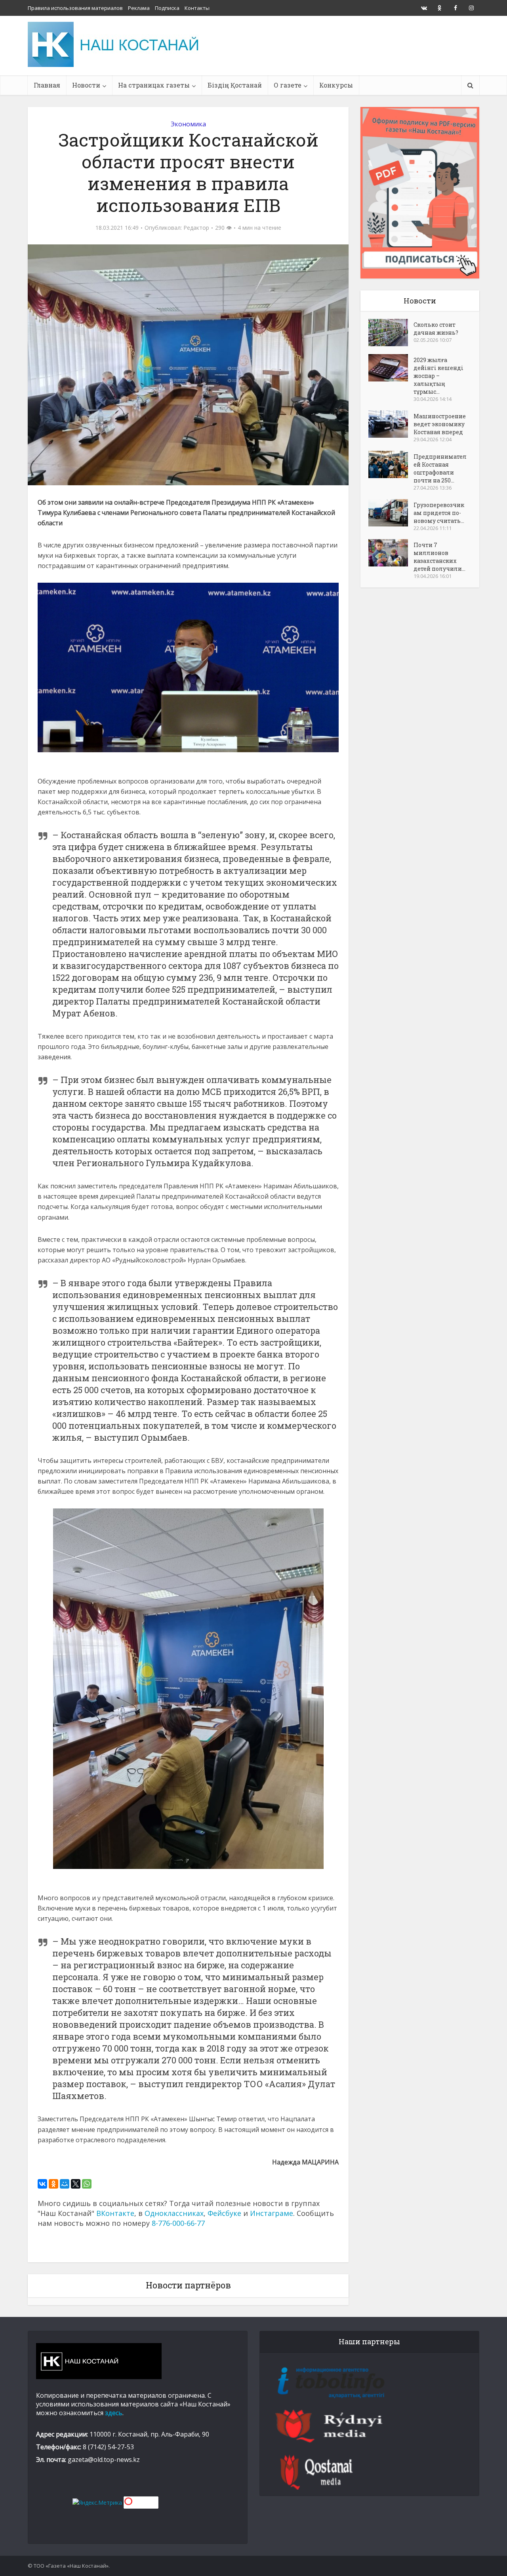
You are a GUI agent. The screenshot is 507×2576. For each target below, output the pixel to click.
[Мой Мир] (65, 2184)
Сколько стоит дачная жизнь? (436, 329)
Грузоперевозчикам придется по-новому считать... (439, 513)
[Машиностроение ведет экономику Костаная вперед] (391, 424)
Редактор (196, 228)
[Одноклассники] (53, 2184)
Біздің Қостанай (235, 85)
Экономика (188, 124)
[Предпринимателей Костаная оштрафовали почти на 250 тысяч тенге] (391, 464)
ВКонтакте (115, 2213)
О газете (288, 85)
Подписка (167, 8)
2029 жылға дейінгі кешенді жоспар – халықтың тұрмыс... (438, 376)
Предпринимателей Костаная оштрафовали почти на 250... (440, 468)
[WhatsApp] (87, 2184)
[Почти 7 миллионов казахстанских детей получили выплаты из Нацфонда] (391, 553)
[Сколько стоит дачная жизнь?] (391, 333)
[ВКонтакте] (42, 2184)
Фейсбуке (224, 2213)
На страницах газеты (154, 85)
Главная (47, 85)
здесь (114, 2413)
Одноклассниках (174, 2213)
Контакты (197, 8)
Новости (86, 85)
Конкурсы (336, 85)
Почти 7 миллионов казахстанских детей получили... (439, 557)
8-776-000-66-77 (178, 2223)
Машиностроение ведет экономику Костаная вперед (440, 424)
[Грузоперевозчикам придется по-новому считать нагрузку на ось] (391, 513)
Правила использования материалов (75, 8)
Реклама (139, 8)
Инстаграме (272, 2213)
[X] (76, 2184)
